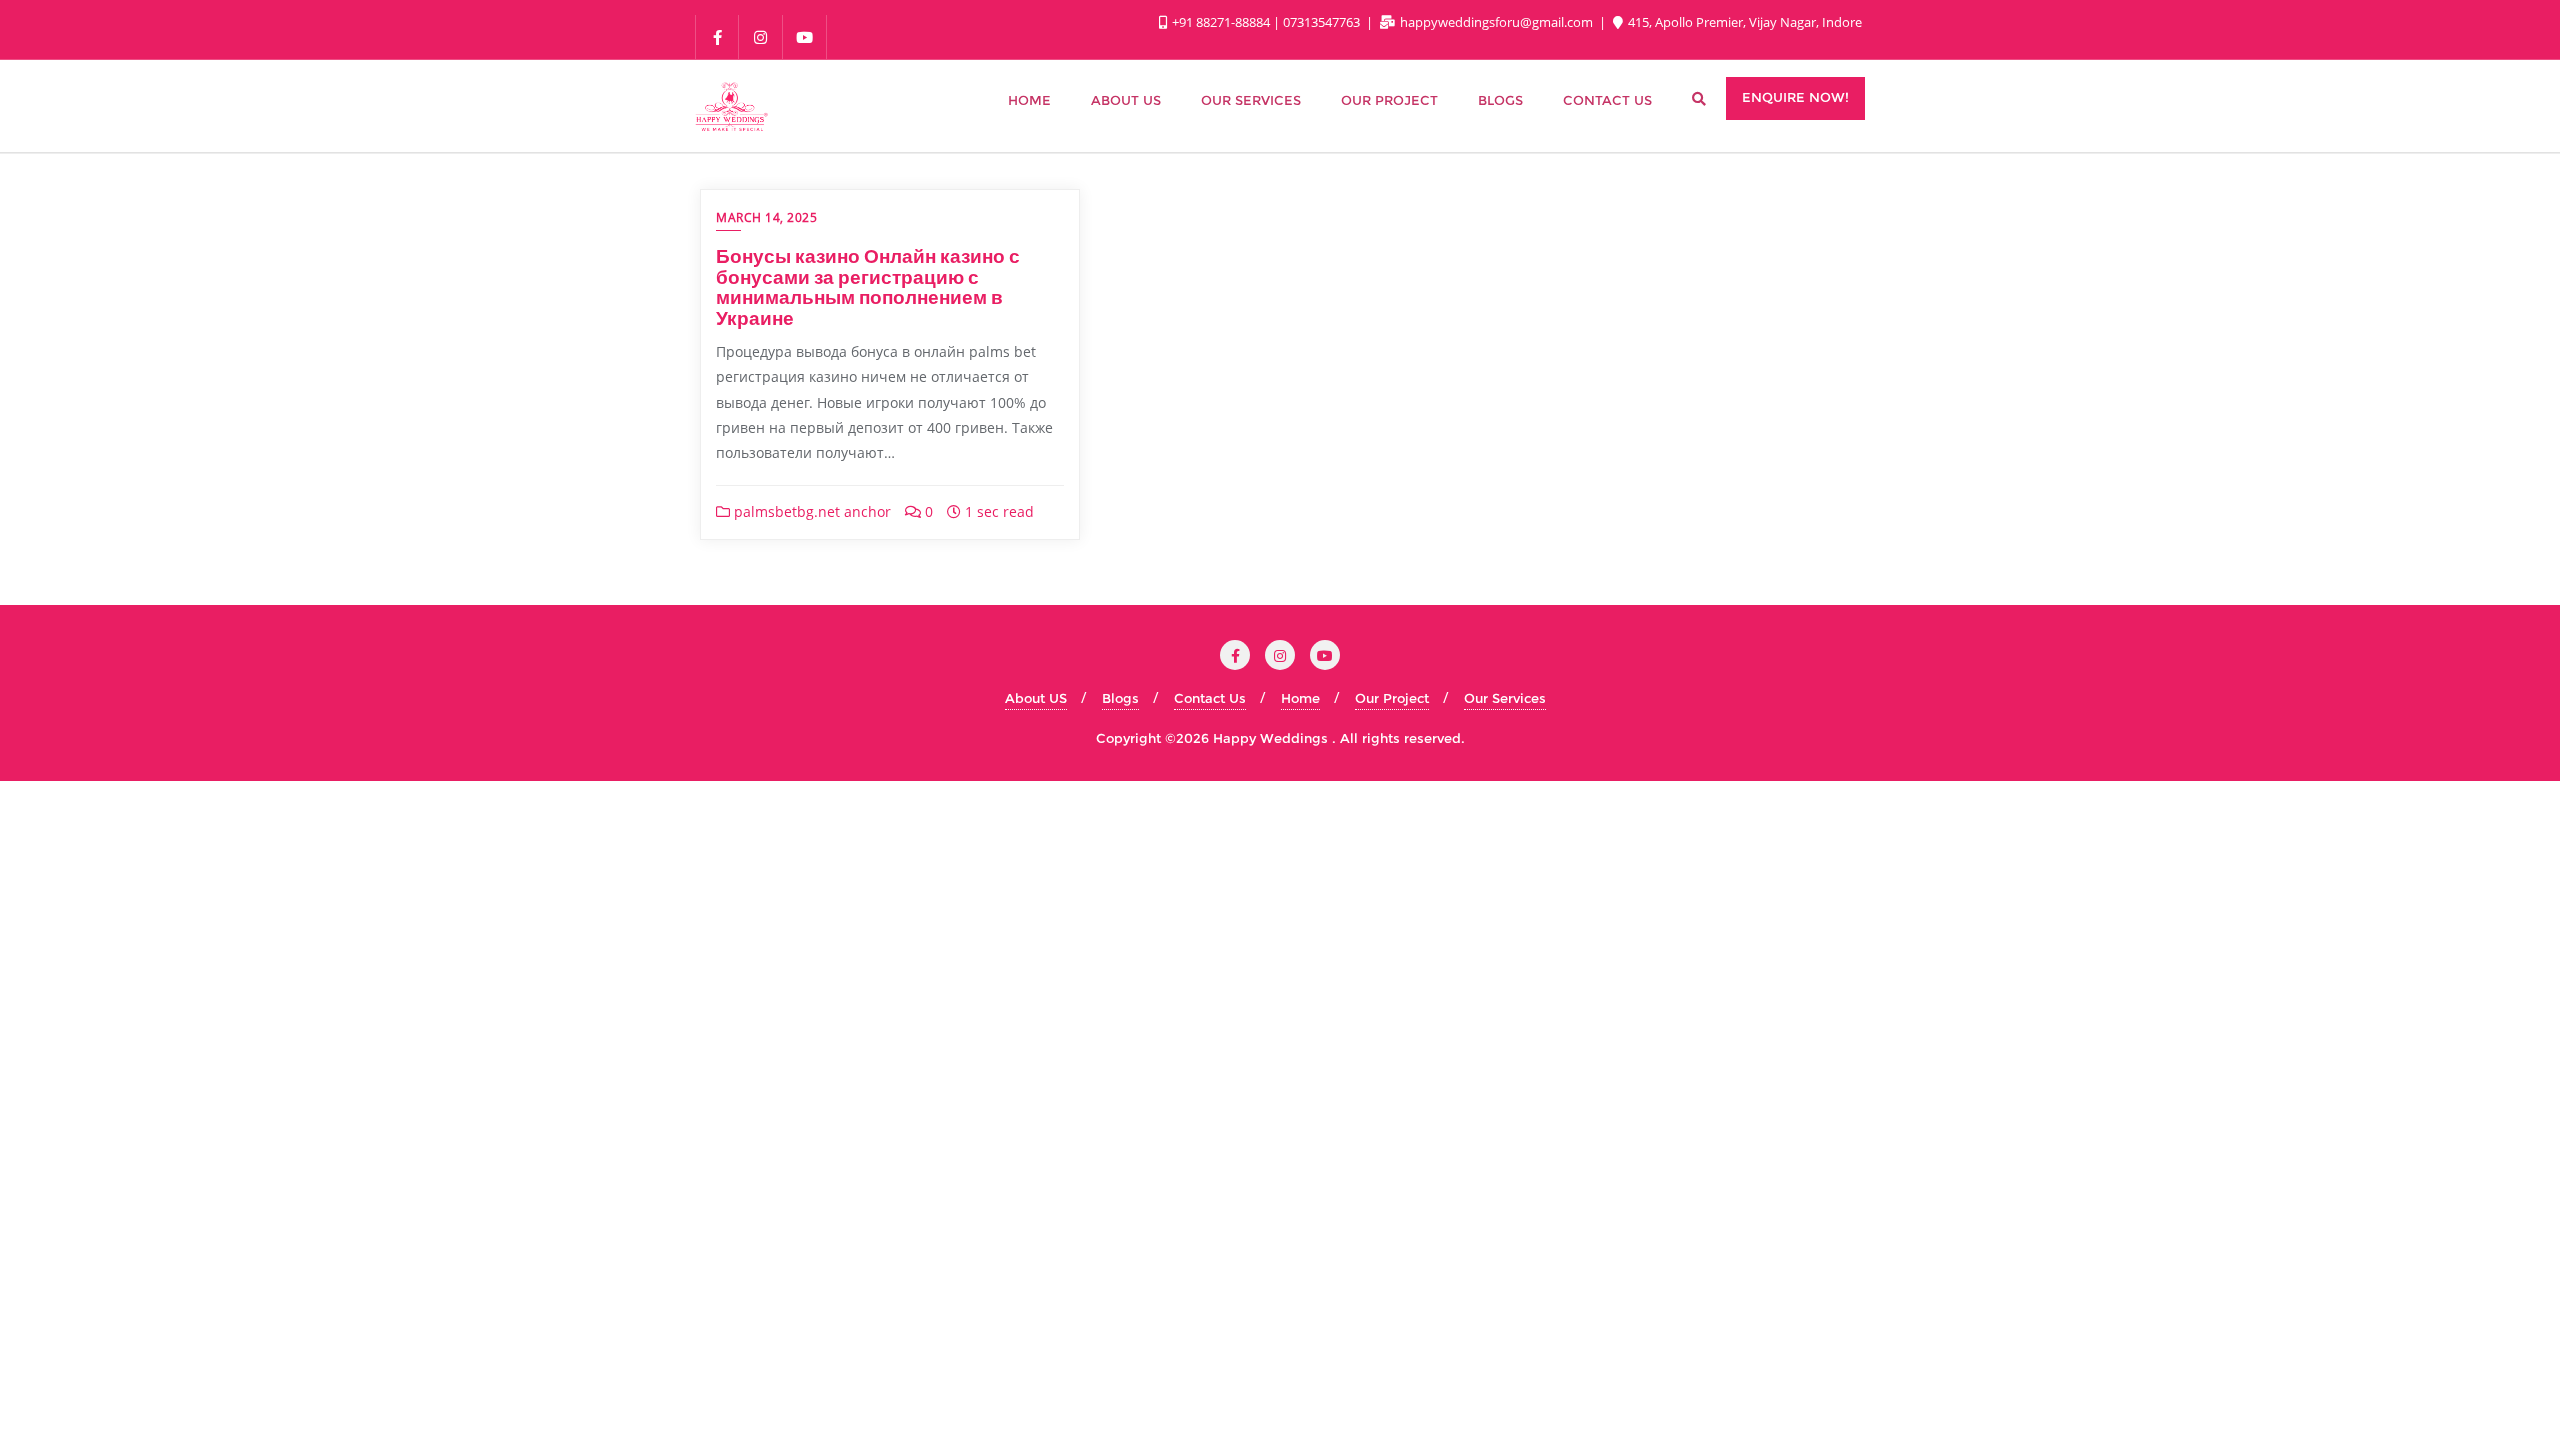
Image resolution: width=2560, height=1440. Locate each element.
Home (1300, 698)
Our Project (1392, 698)
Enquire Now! (1795, 97)
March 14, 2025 (766, 217)
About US (1036, 698)
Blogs (1120, 698)
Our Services (1505, 698)
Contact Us (1210, 698)
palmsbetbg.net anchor (810, 511)
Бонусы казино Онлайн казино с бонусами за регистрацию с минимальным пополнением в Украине (868, 287)
